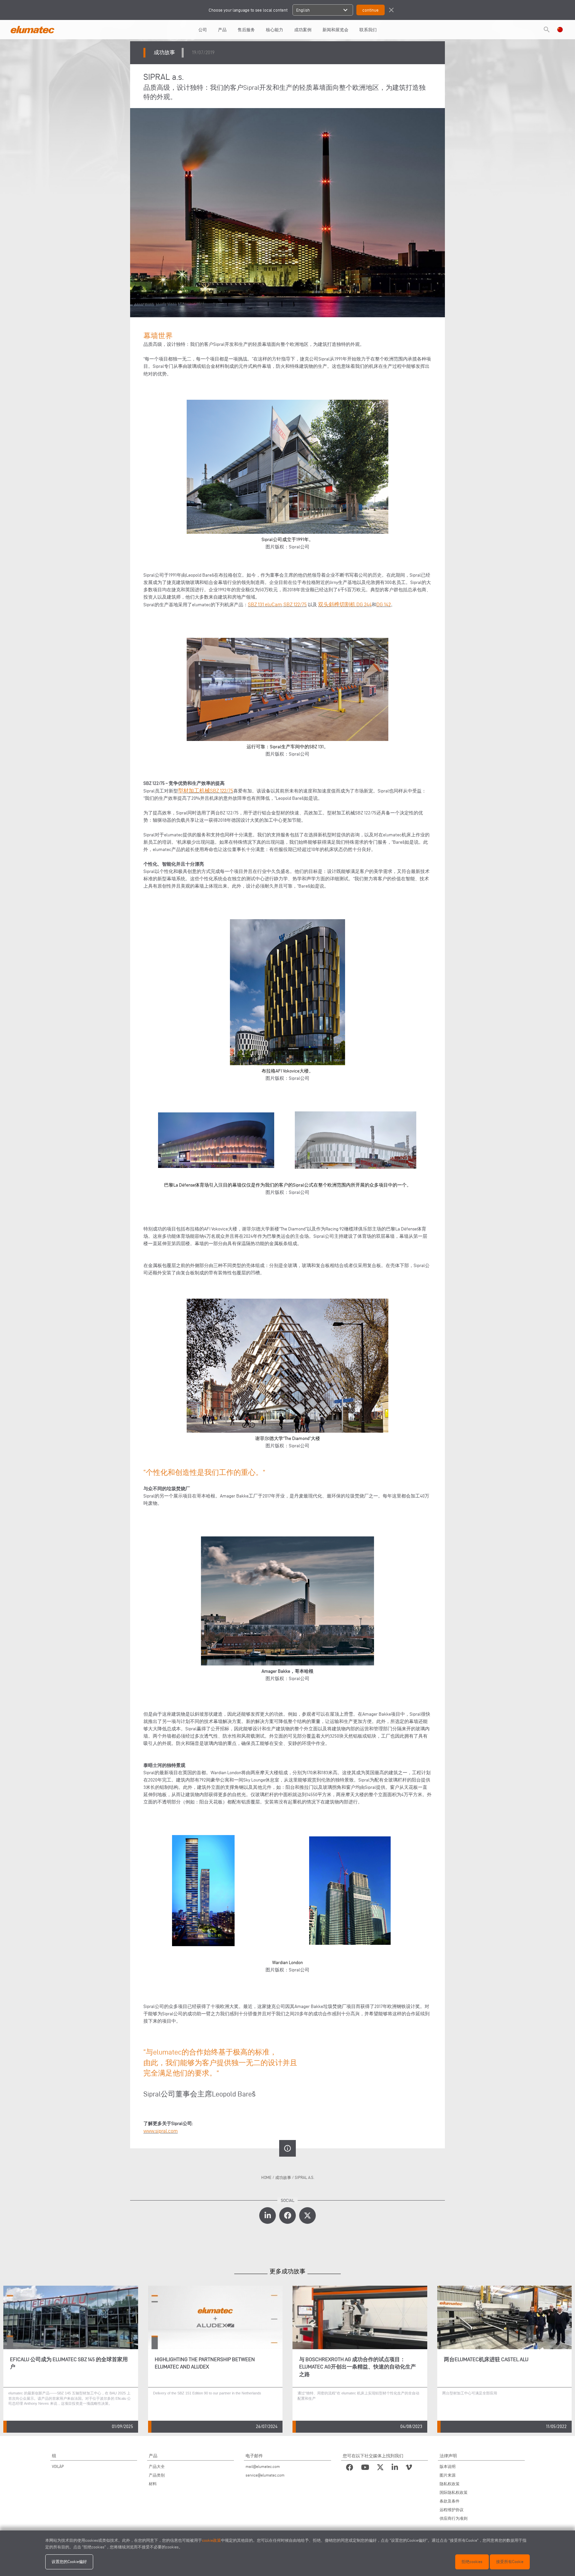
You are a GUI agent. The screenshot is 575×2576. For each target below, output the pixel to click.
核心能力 (275, 30)
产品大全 (157, 2466)
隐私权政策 (450, 2484)
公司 (203, 30)
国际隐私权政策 (454, 2492)
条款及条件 (450, 2501)
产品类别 (157, 2475)
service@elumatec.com (265, 2475)
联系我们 (368, 30)
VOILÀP (58, 2466)
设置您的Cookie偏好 (69, 2562)
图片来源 (448, 2475)
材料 (153, 2484)
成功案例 (303, 30)
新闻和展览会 (335, 30)
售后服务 (246, 30)
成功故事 (283, 2177)
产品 (222, 30)
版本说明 (448, 2466)
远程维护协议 (452, 2510)
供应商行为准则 (454, 2518)
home (266, 2177)
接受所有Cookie (510, 2562)
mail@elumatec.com (263, 2466)
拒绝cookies (472, 2562)
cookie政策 (211, 2540)
